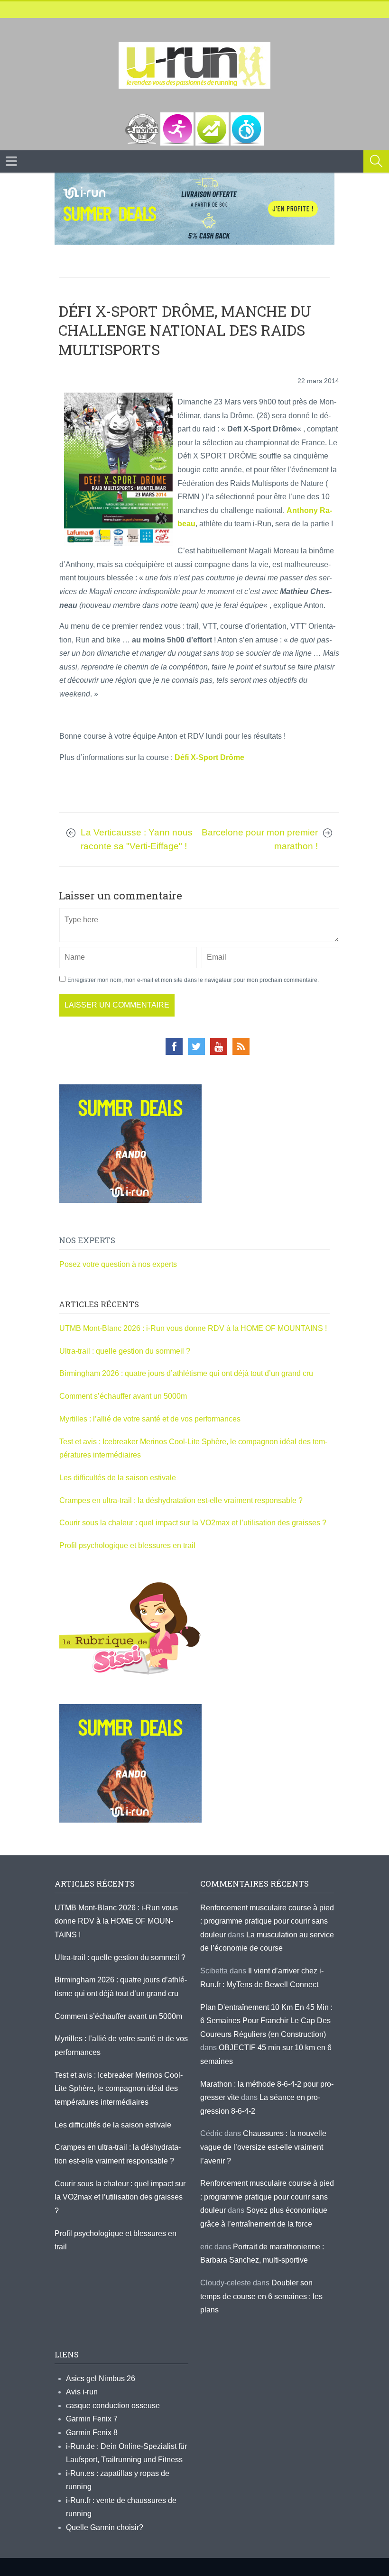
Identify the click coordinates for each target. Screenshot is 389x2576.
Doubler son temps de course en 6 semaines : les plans (261, 2296)
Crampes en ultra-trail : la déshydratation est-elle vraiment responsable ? (181, 1500)
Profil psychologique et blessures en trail (127, 1545)
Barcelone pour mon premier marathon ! (260, 839)
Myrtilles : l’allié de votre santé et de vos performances (151, 1419)
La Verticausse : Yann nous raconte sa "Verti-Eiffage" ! (137, 839)
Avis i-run (82, 2392)
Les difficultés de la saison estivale (118, 1478)
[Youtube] (219, 1046)
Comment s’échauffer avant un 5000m (124, 1396)
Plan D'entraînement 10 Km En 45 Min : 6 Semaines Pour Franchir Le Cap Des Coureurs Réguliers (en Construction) (266, 2021)
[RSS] (241, 1046)
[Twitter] (196, 1046)
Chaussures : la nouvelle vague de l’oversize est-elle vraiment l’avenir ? (263, 2147)
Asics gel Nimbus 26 (101, 2379)
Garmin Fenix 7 (92, 2419)
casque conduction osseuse (113, 2406)
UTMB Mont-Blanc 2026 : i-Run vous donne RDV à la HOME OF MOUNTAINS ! (193, 1328)
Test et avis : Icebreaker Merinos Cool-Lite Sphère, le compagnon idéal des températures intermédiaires (119, 2089)
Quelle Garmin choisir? (105, 2527)
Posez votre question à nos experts (118, 1264)
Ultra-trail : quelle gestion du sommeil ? (125, 1351)
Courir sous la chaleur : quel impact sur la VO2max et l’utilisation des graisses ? (193, 1523)
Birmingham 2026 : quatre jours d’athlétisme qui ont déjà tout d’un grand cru (186, 1373)
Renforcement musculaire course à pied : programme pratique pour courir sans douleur (267, 1921)
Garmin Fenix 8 (92, 2433)
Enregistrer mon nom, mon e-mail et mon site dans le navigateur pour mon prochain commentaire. (193, 980)
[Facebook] (174, 1046)
